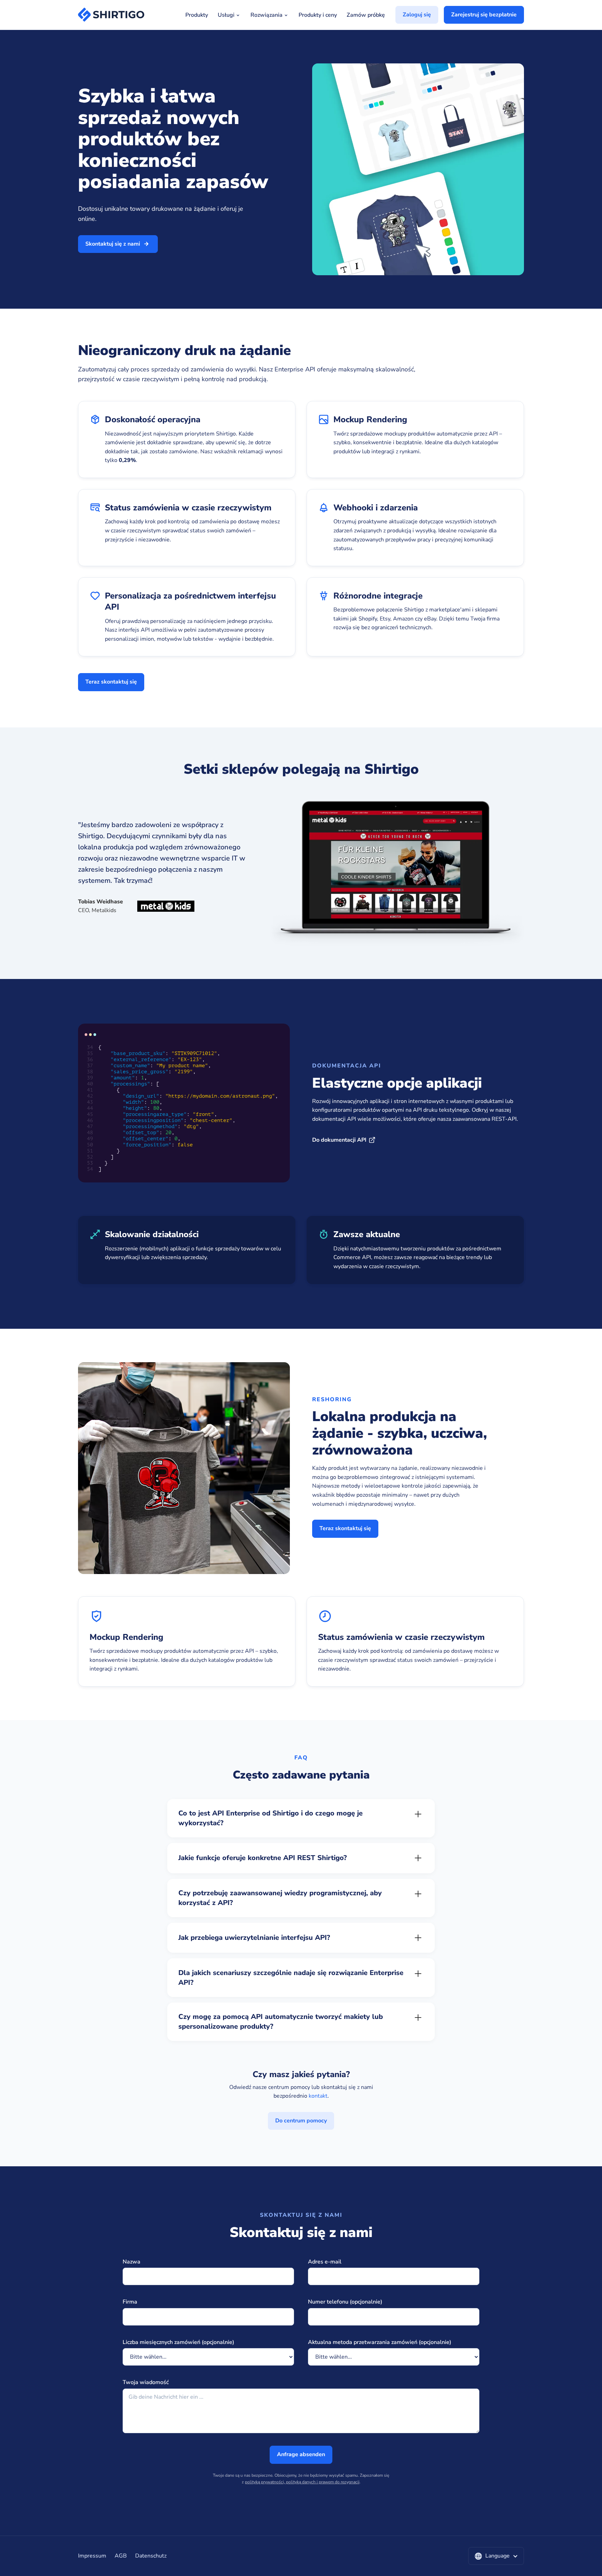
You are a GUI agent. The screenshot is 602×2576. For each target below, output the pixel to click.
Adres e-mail (325, 2262)
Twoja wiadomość (146, 2382)
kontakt (318, 2096)
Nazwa (132, 2262)
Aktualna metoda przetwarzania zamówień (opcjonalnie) (380, 2342)
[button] (496, 2556)
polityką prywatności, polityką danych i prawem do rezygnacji (302, 2482)
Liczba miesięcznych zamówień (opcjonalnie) (178, 2342)
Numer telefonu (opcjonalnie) (345, 2302)
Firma (130, 2302)
